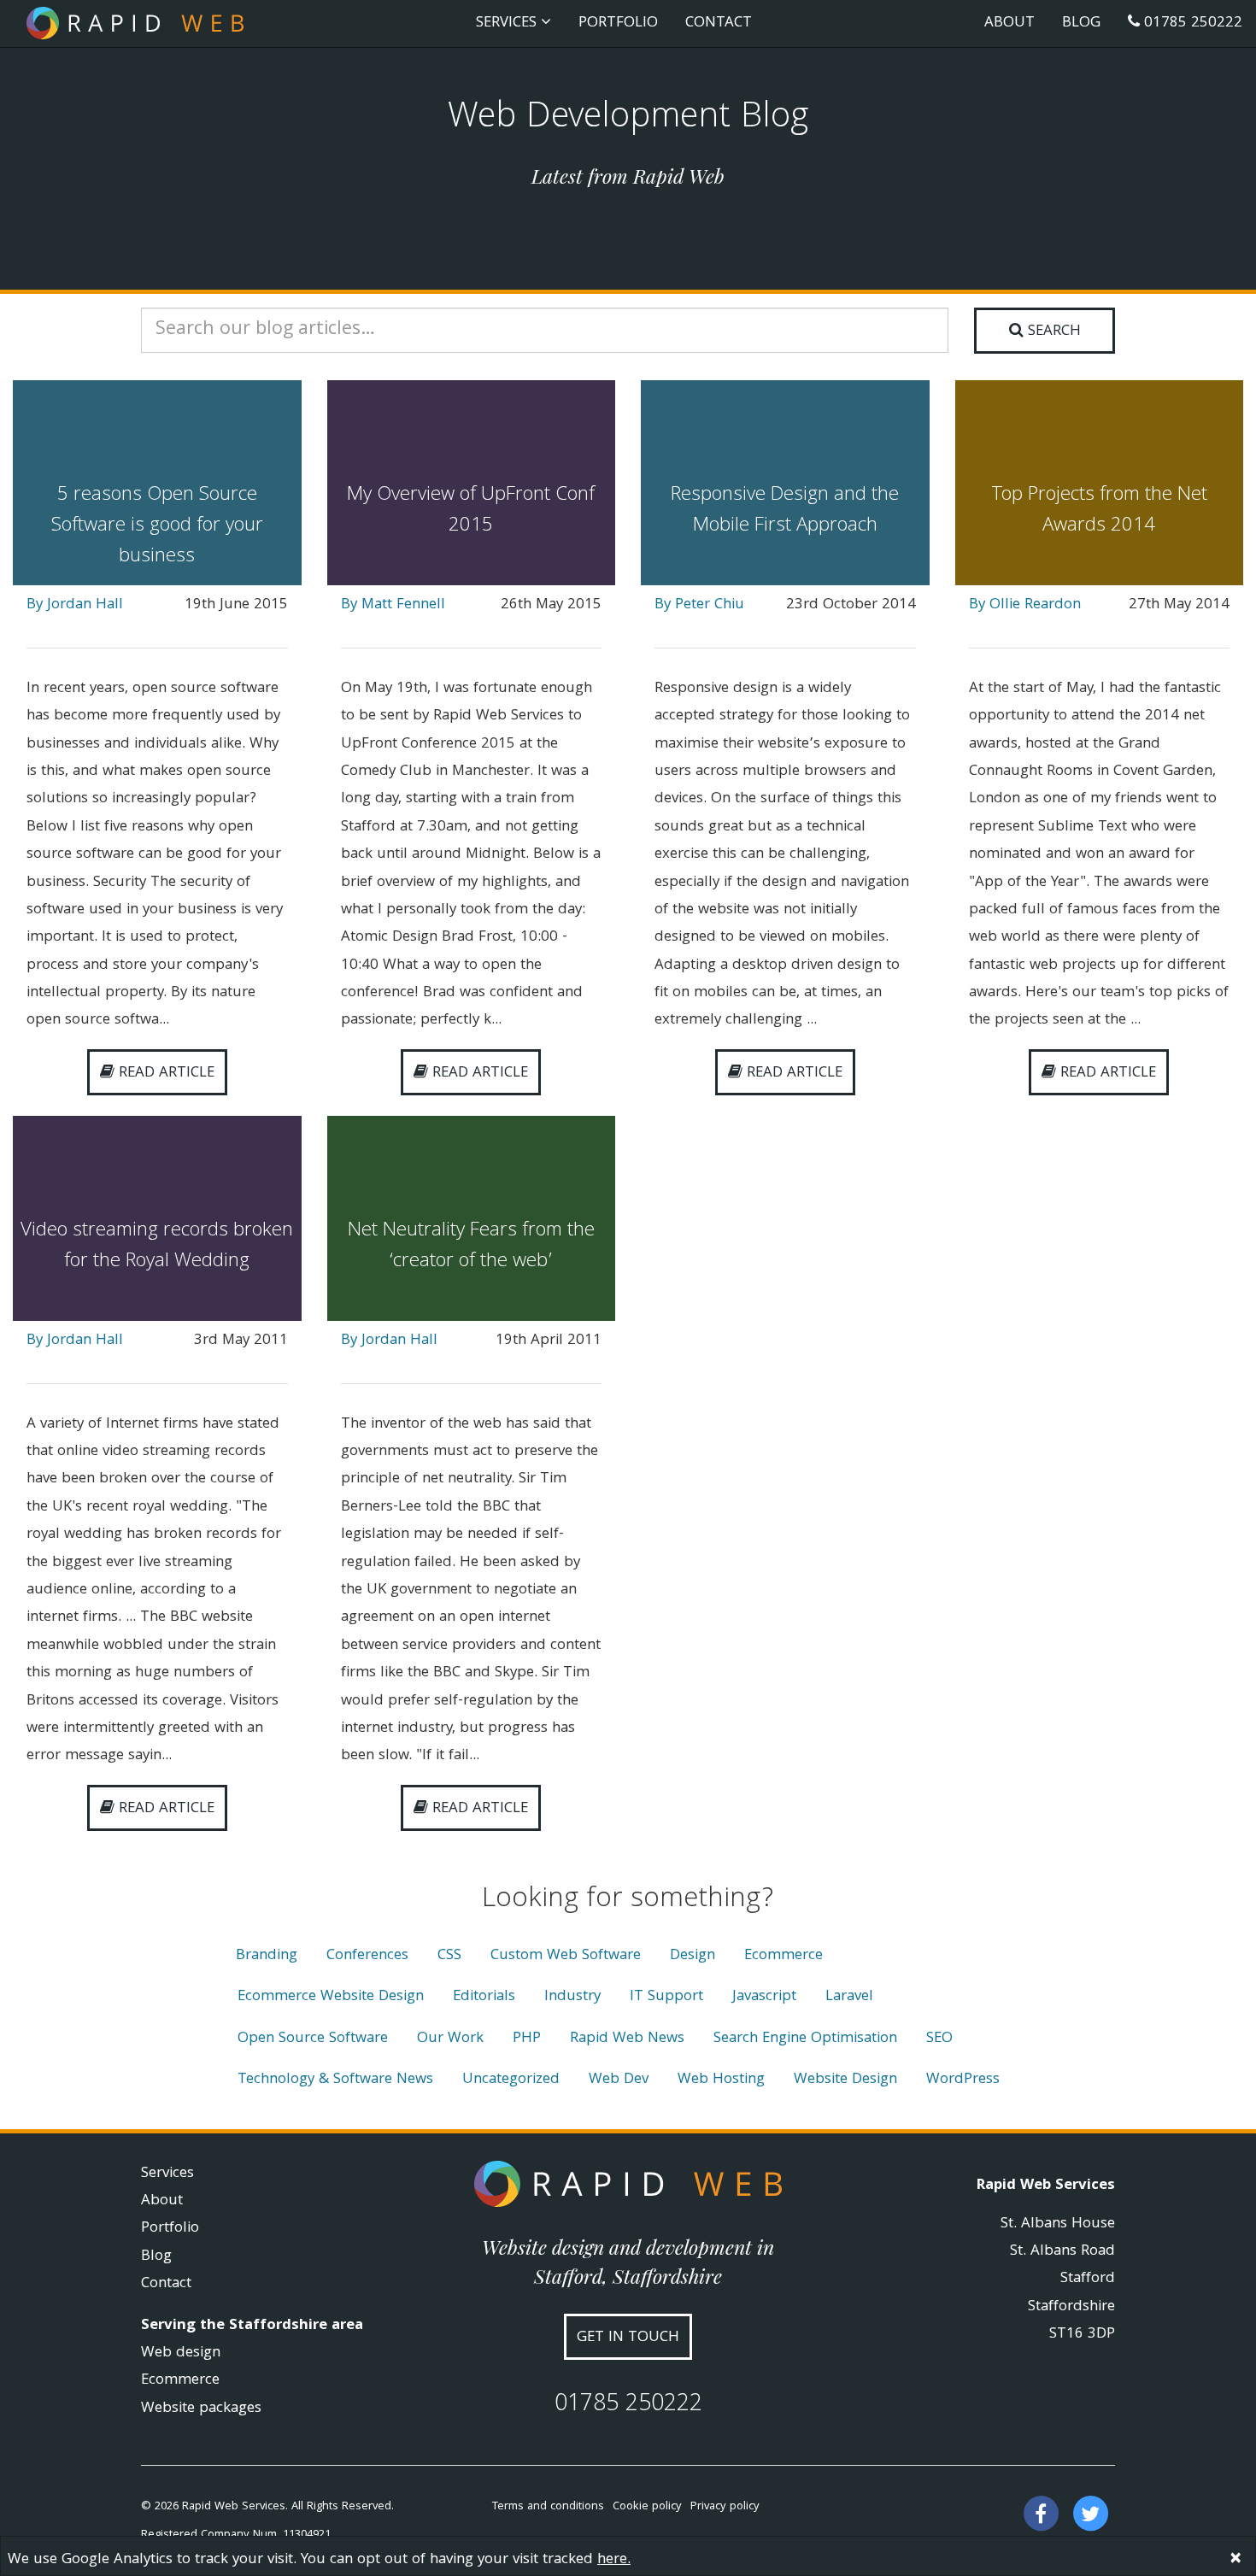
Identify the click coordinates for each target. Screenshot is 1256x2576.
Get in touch (628, 2338)
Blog (1081, 23)
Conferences (367, 1956)
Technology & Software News (335, 2080)
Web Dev (619, 2080)
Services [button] (508, 23)
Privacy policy (725, 2507)
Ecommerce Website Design (331, 1997)
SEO (939, 2039)
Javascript (764, 1997)
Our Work (450, 2039)
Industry (572, 1997)
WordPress (963, 2080)
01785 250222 (1191, 23)
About (1009, 23)
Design (693, 1956)
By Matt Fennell (393, 605)
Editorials (484, 1997)
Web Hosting (721, 2080)
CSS (449, 1956)
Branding (267, 1956)
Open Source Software (313, 2039)
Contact (719, 23)
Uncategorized (511, 2080)
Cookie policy (647, 2507)
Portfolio (618, 23)
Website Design (845, 2080)
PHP (527, 2039)
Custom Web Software (566, 1956)
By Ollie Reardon (1025, 605)
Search (1052, 332)
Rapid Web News (627, 2039)
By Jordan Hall (75, 605)
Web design (181, 2353)
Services (167, 2174)
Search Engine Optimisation (805, 2039)
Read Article (164, 1074)
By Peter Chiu (699, 605)
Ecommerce (784, 1956)
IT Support (666, 1997)
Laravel (849, 1997)
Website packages (201, 2409)
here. (614, 2560)
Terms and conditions (548, 2507)
